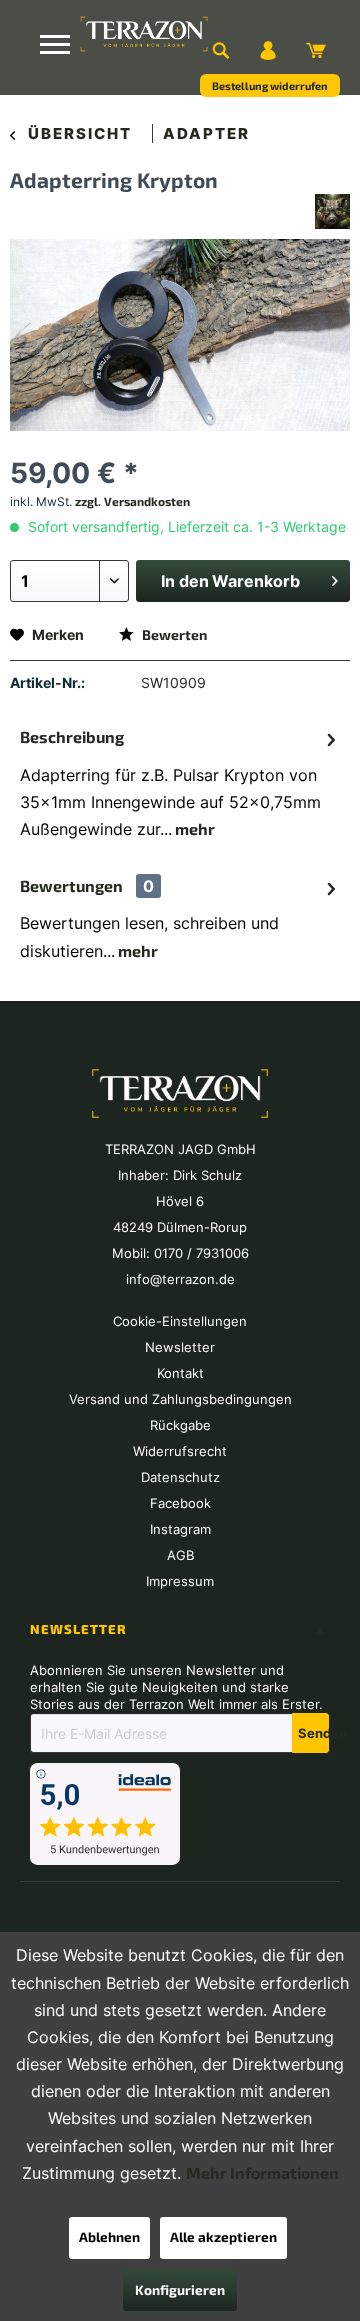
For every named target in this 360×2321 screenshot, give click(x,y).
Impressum (180, 1581)
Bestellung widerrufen (270, 85)
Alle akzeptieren (223, 2236)
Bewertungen (71, 885)
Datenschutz (180, 1477)
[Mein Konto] (268, 50)
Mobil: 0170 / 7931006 (180, 1253)
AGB (180, 1555)
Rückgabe (180, 1425)
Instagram (180, 1529)
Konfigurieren (180, 2289)
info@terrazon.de (180, 1279)
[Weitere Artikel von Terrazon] (332, 211)
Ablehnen (109, 2236)
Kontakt (180, 1373)
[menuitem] (220, 50)
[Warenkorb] (316, 50)
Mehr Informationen (262, 2172)
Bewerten (173, 634)
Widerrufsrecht (180, 1451)
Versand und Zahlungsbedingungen (180, 1399)
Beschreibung (72, 736)
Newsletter (180, 1347)
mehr (193, 828)
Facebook (180, 1503)
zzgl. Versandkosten (132, 501)
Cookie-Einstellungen (180, 1321)
